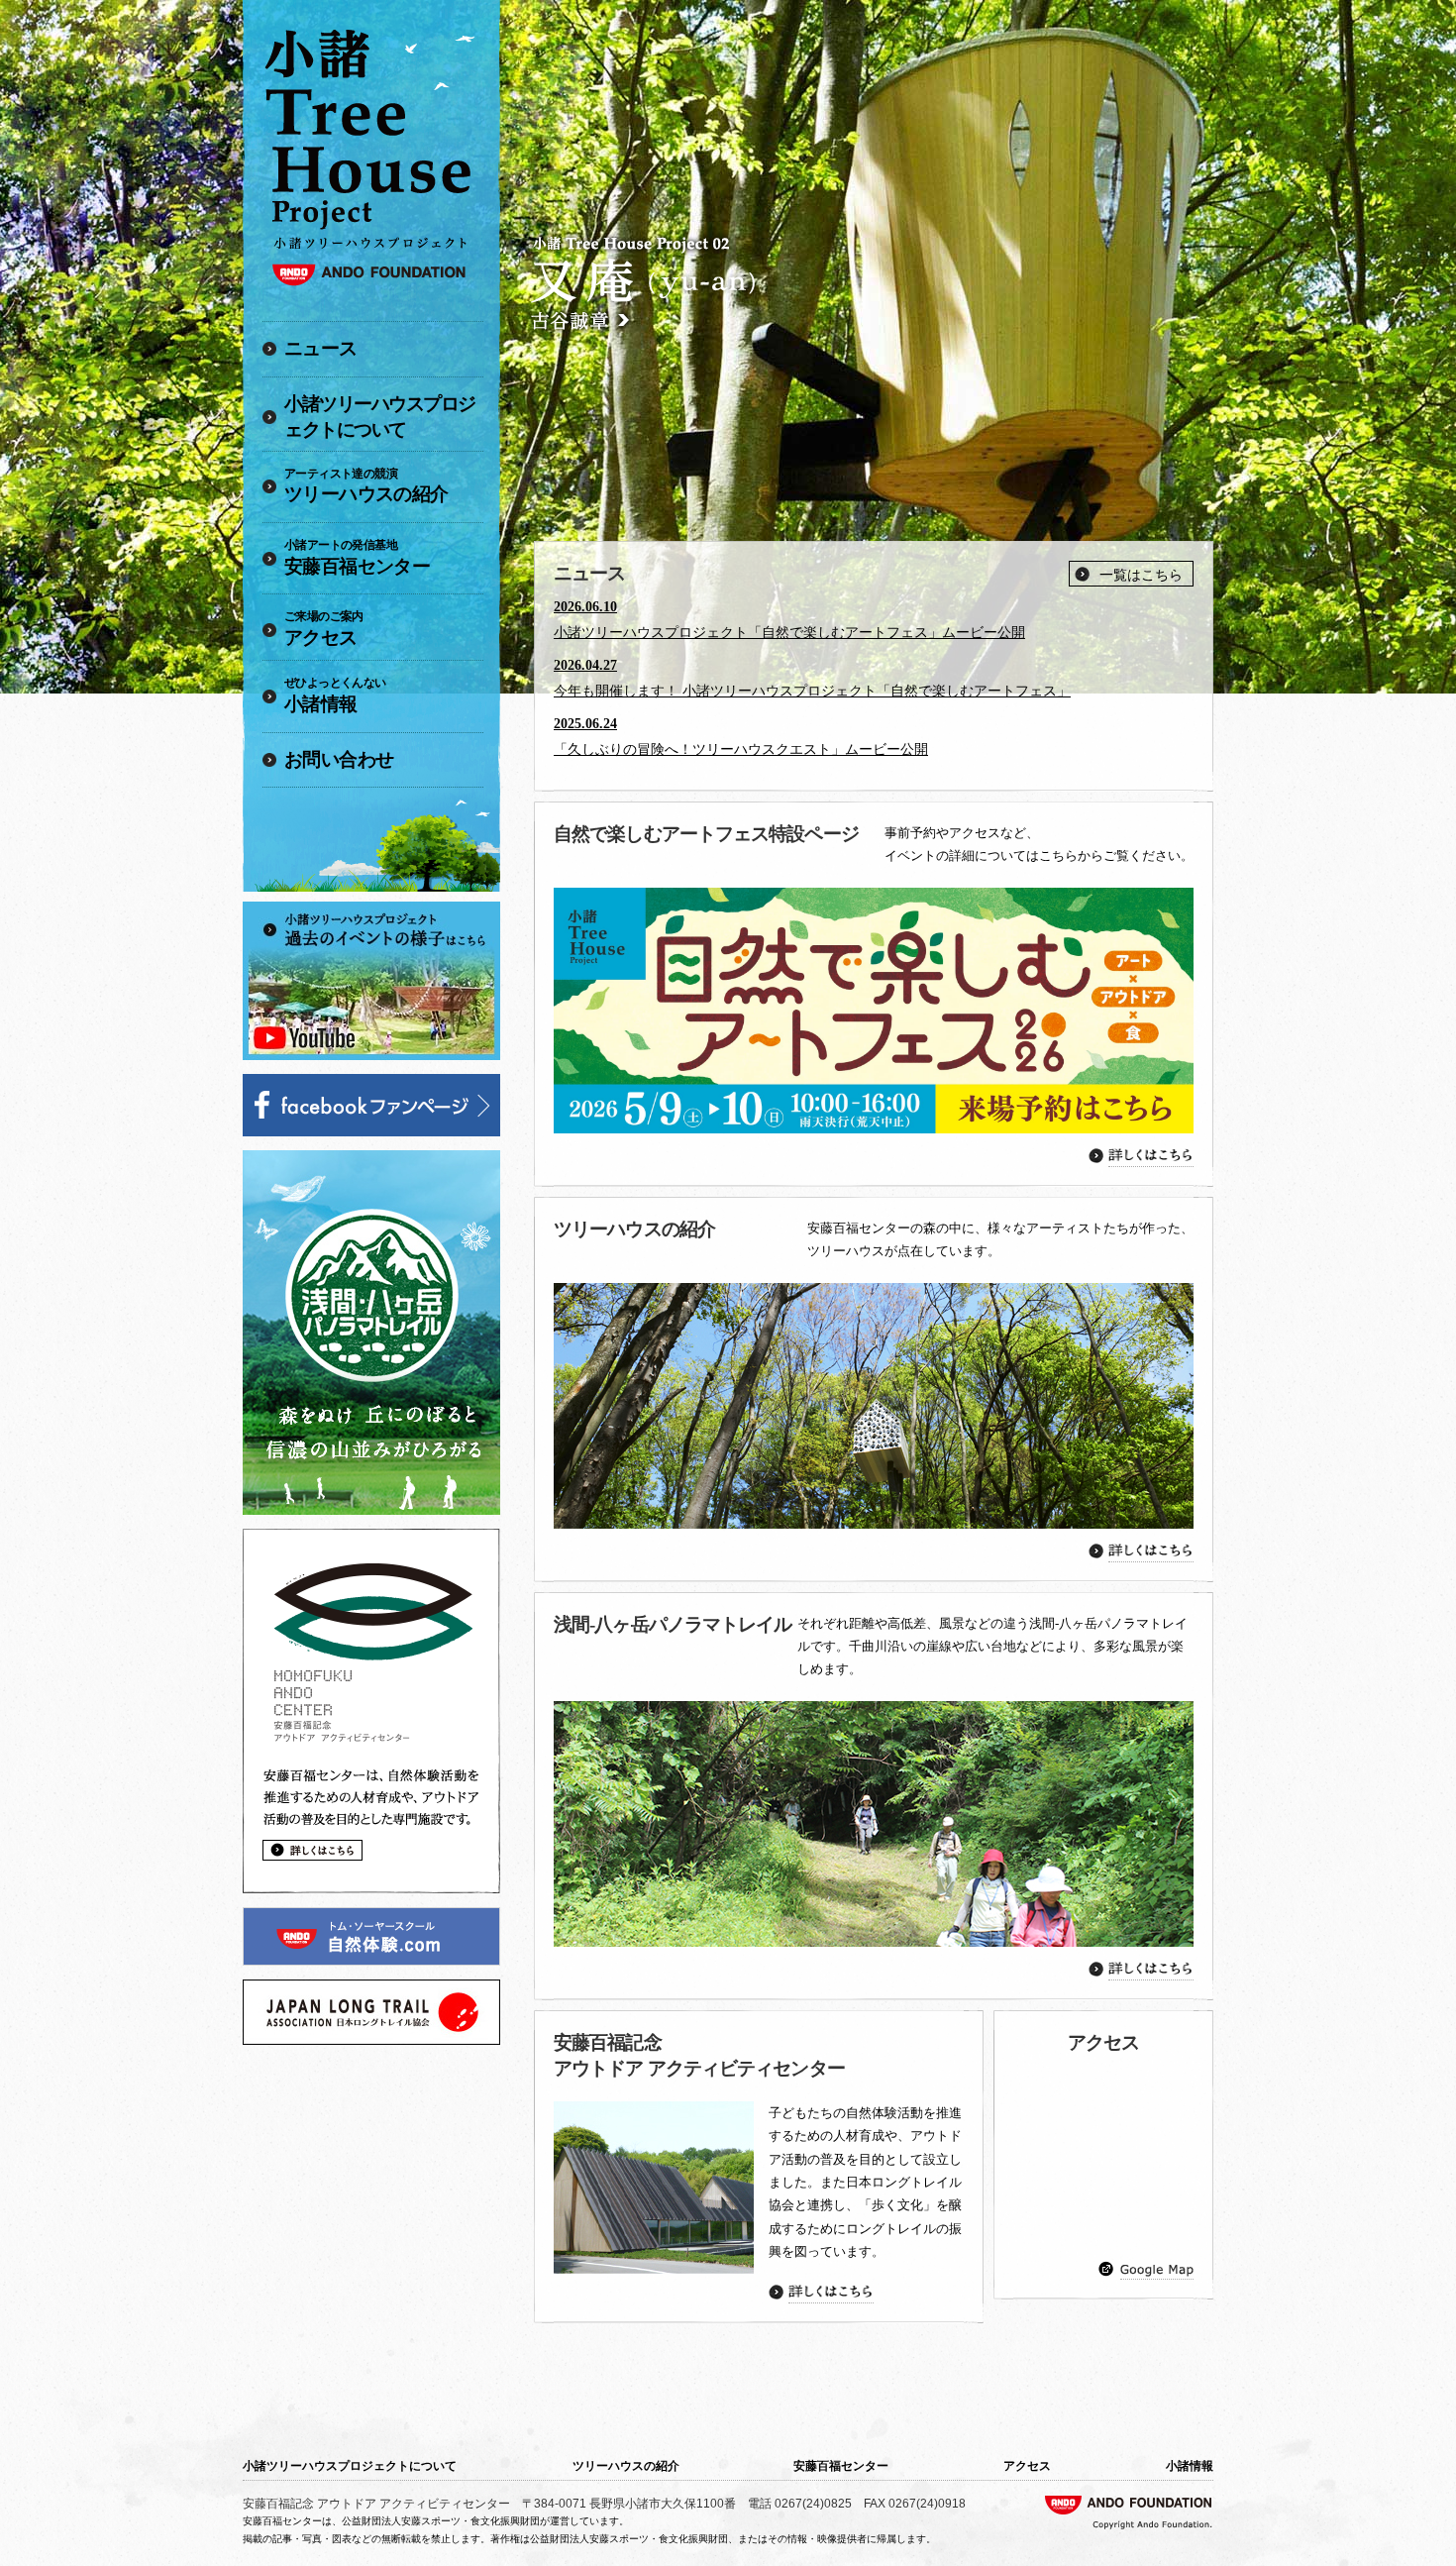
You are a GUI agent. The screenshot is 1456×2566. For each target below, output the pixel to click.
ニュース (321, 348)
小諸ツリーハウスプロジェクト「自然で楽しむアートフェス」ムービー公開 (789, 633)
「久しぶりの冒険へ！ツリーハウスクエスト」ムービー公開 (741, 749)
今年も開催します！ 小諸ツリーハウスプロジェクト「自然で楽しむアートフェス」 (812, 691)
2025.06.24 (585, 724)
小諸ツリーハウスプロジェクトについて (380, 417)
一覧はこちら (1141, 575)
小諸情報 (335, 695)
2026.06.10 (585, 607)
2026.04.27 (585, 665)
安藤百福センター (357, 557)
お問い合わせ (339, 759)
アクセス (324, 629)
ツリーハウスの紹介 (366, 486)
